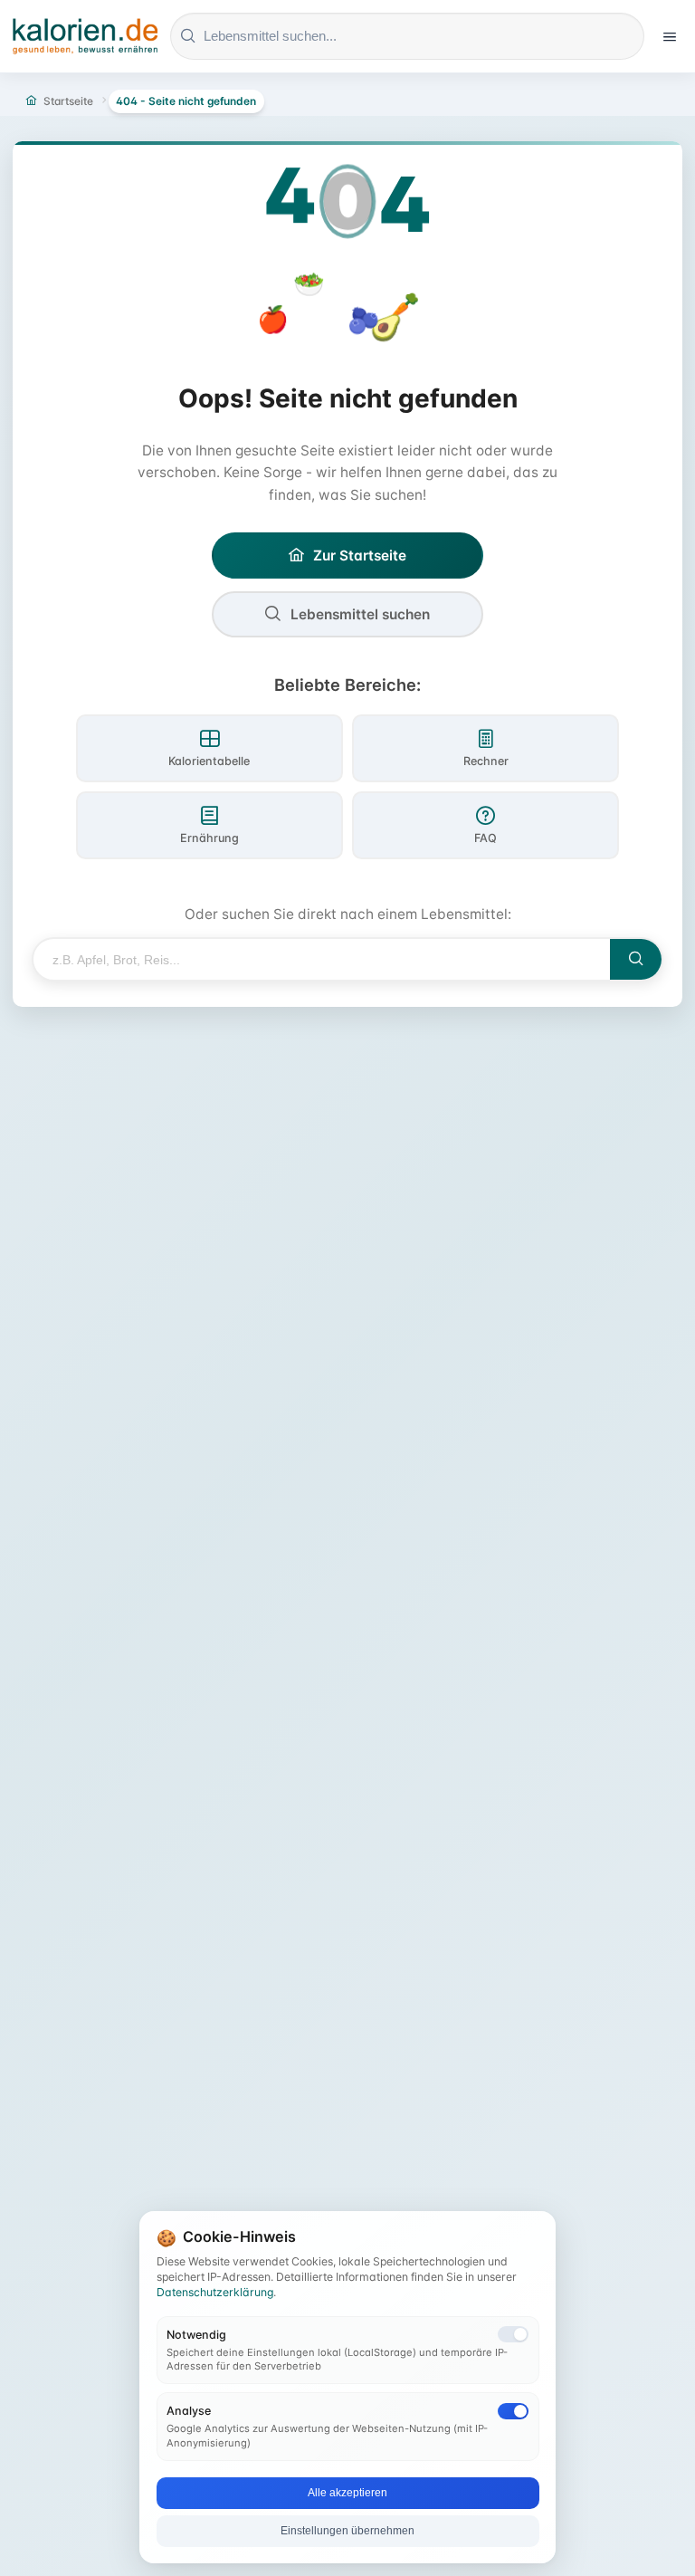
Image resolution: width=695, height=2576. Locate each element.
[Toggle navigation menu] (670, 36)
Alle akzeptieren (347, 2493)
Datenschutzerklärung (215, 2292)
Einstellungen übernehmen (347, 2531)
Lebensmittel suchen (360, 614)
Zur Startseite (360, 555)
